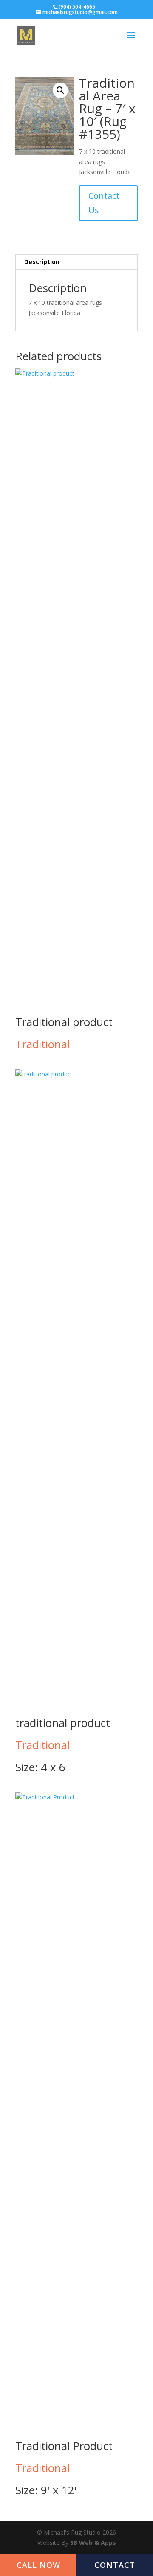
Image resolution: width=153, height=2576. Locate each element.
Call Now (38, 2565)
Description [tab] (42, 262)
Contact (115, 2565)
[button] (60, 90)
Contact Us (104, 203)
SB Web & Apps (93, 2543)
